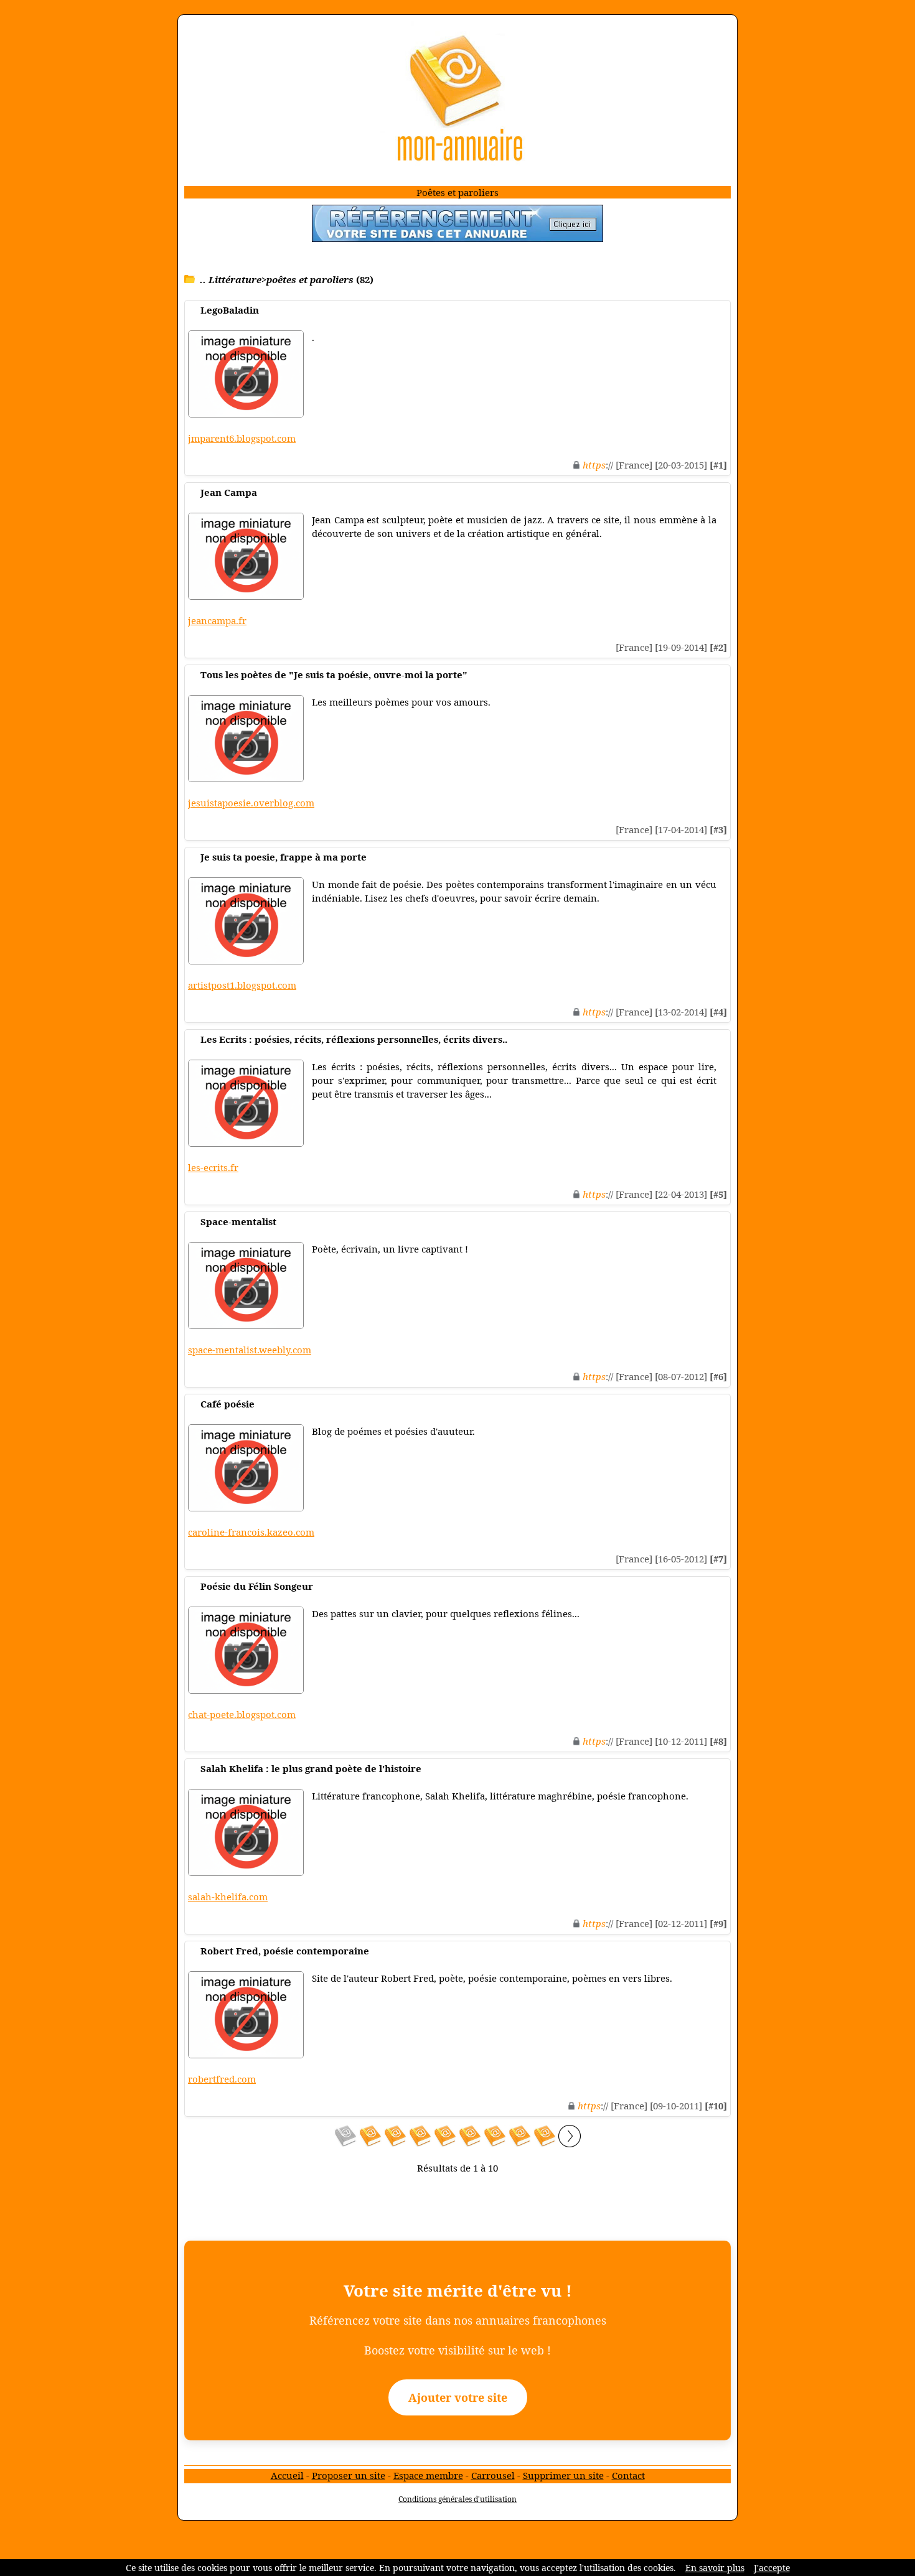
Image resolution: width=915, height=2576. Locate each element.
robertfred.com (222, 2079)
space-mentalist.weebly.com (250, 1350)
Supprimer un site (563, 2475)
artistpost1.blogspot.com (242, 985)
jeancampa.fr (217, 620)
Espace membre (428, 2475)
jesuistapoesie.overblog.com (251, 803)
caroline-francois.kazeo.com (251, 1532)
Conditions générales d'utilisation (457, 2499)
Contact (628, 2475)
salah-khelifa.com (228, 1897)
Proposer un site (349, 2475)
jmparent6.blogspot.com (242, 438)
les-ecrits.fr (213, 1167)
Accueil (287, 2475)
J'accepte (772, 2568)
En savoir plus (715, 2568)
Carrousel (493, 2475)
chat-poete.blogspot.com (242, 1714)
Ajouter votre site (458, 2397)
